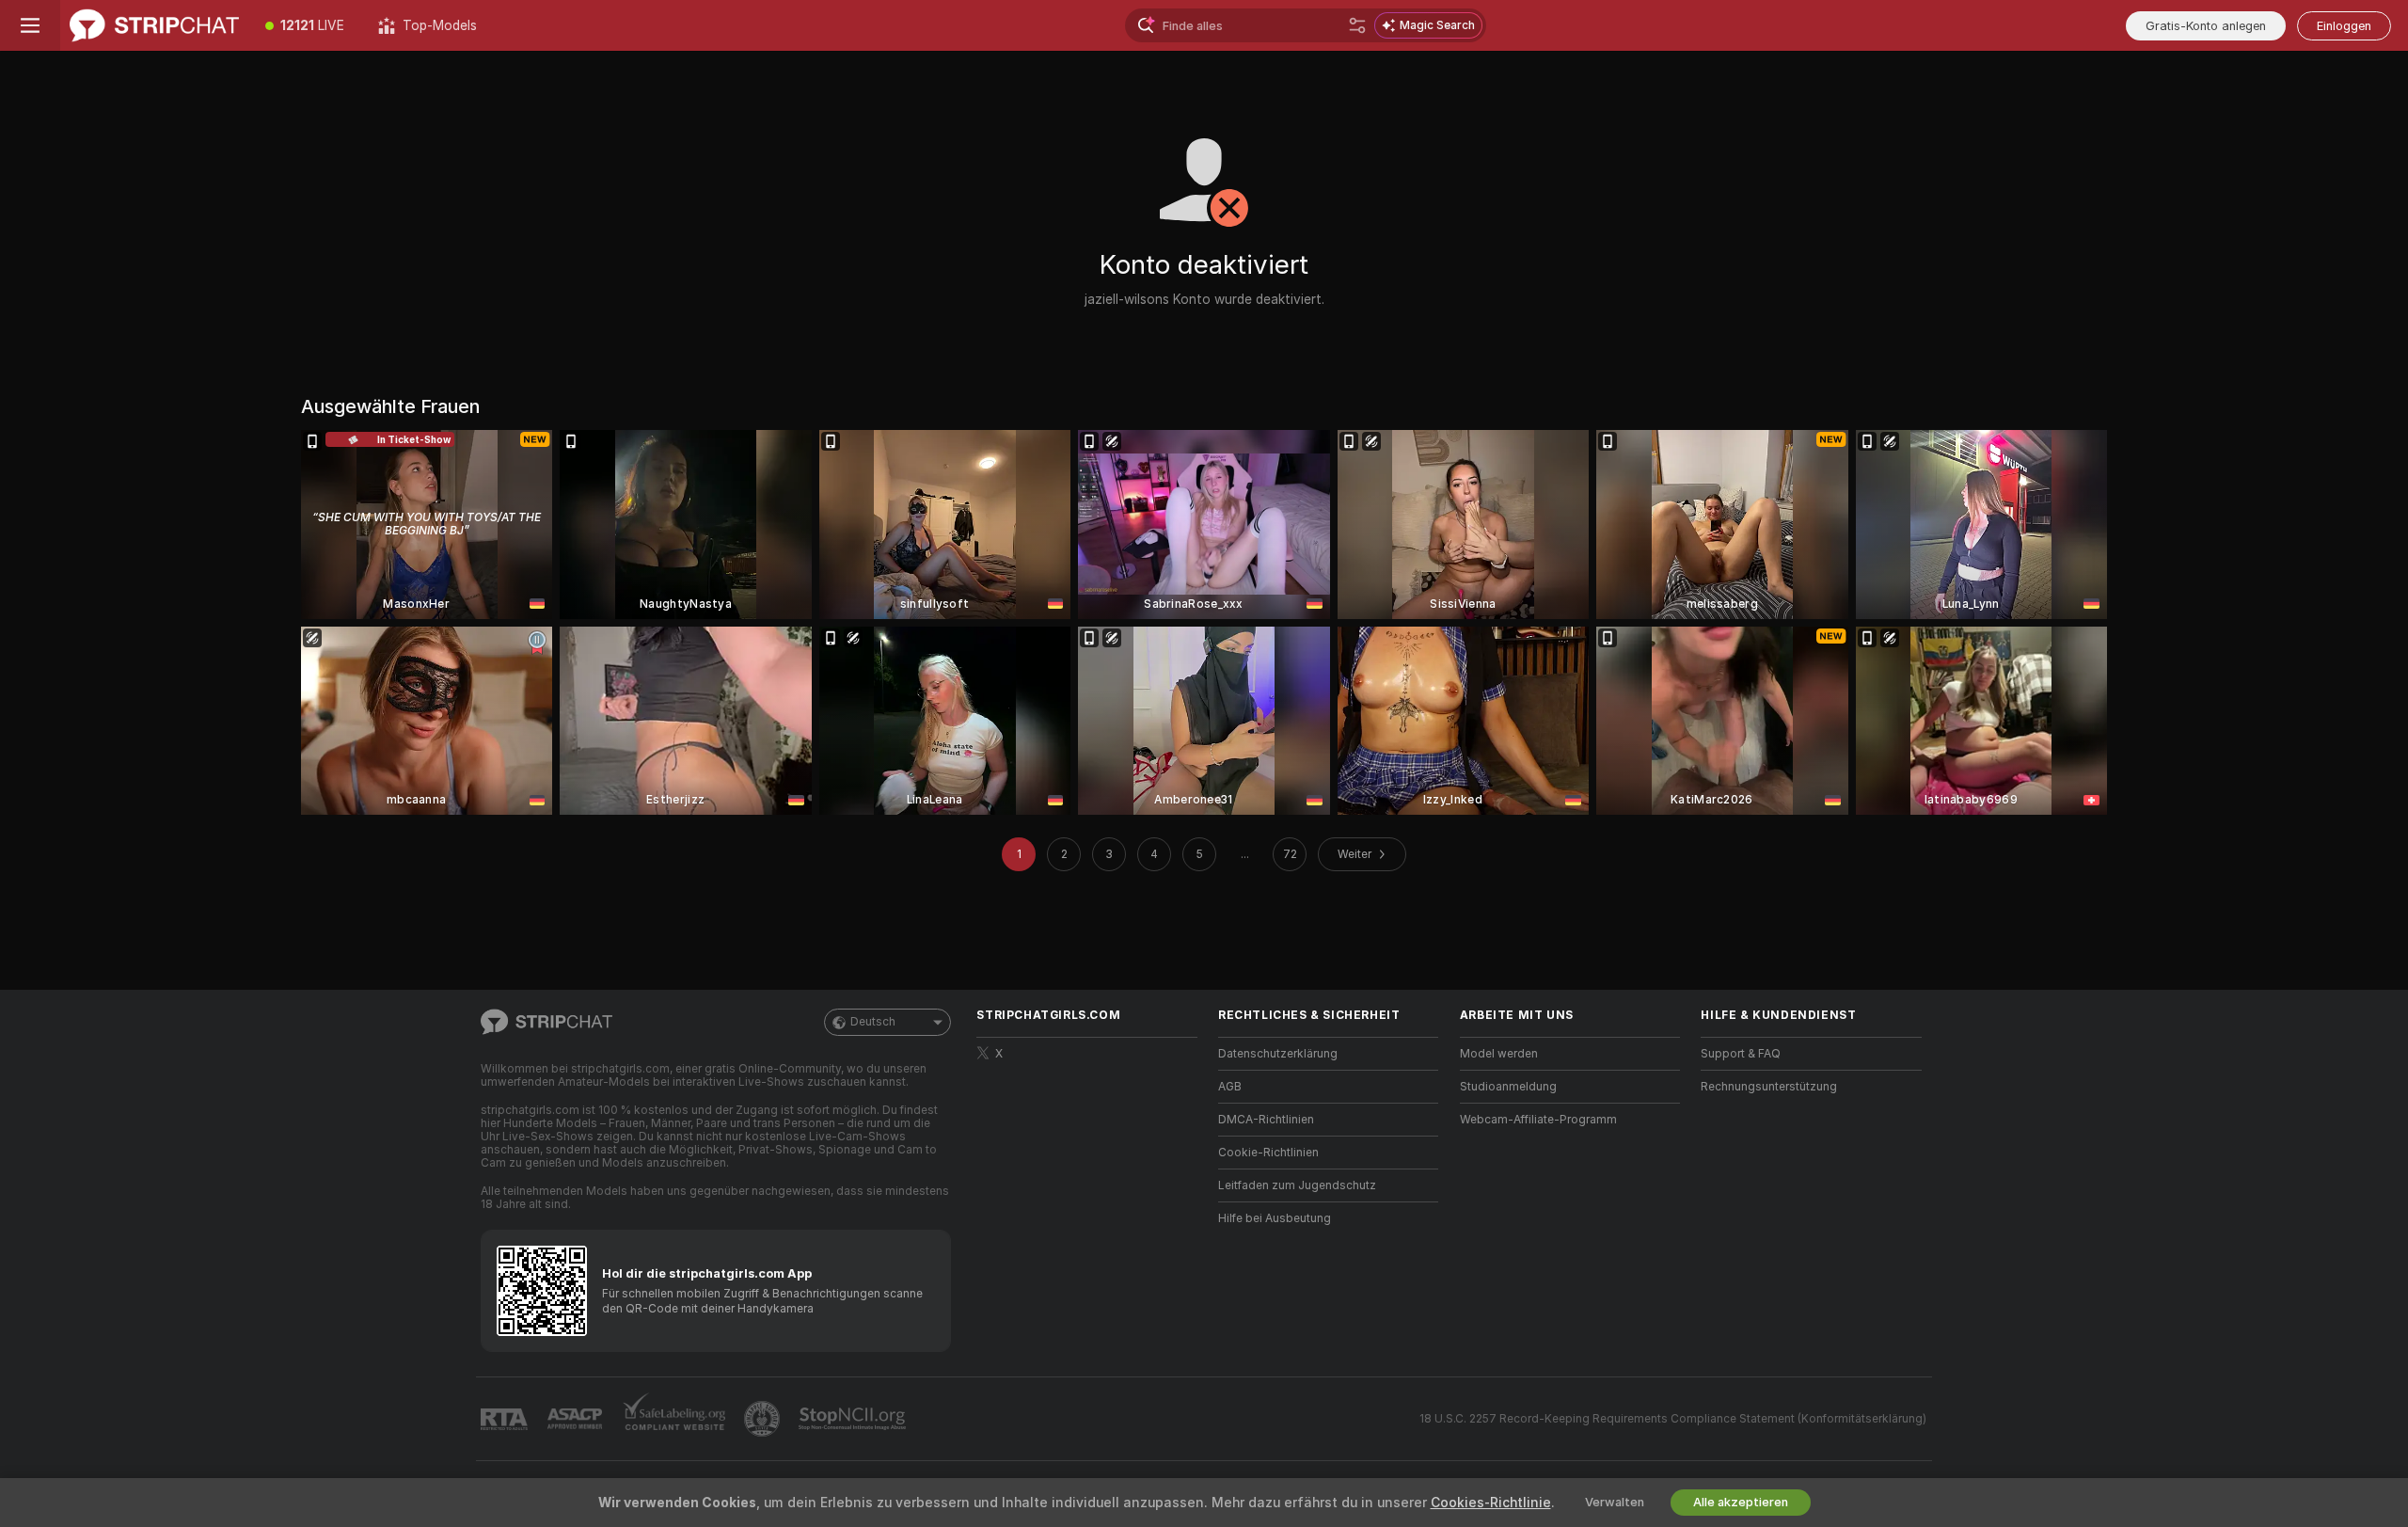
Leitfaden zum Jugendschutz (1297, 1185)
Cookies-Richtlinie (1491, 1503)
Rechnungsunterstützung (1769, 1087)
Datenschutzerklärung (1278, 1054)
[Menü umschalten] (30, 25)
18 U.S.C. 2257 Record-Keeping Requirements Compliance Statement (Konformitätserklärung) (1673, 1419)
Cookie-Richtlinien (1268, 1153)
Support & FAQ (1741, 1054)
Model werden (1499, 1054)
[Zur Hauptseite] (154, 25)
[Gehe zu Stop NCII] (854, 1419)
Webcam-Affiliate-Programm (1538, 1120)
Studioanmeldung (1508, 1087)
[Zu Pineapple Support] (764, 1419)
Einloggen (2344, 26)
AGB (1230, 1087)
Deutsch (873, 1022)
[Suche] (1357, 25)
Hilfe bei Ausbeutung (1275, 1218)
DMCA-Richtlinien (1266, 1120)
